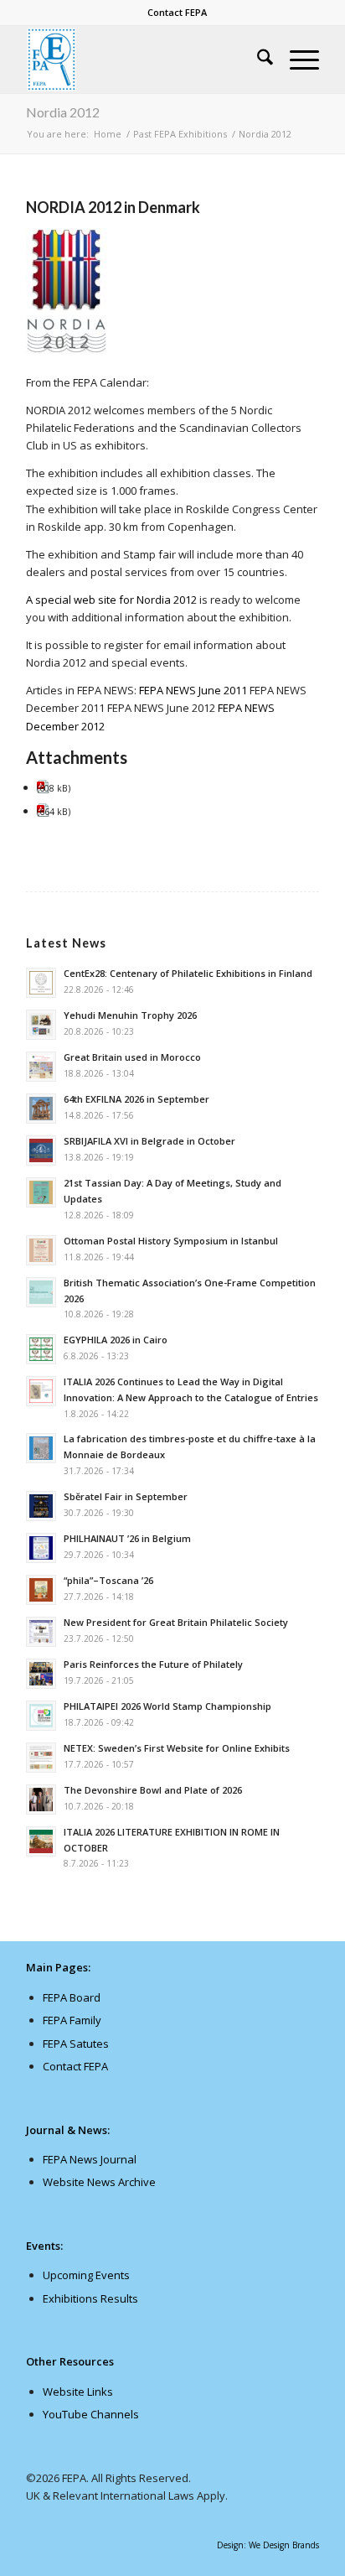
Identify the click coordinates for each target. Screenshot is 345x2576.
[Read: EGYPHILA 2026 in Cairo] (41, 1349)
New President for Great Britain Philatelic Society (176, 1622)
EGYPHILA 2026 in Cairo (116, 1340)
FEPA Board (72, 1997)
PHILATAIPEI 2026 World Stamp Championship (167, 1706)
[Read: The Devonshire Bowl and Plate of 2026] (41, 1800)
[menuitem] (177, 13)
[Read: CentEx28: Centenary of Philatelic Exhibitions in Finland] (41, 983)
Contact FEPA (177, 12)
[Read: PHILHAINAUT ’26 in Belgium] (41, 1548)
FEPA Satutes (76, 2044)
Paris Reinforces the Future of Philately (153, 1664)
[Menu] (296, 60)
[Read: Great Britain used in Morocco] (41, 1067)
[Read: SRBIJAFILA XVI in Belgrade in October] (41, 1150)
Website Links (78, 2392)
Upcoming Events (86, 2275)
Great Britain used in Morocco (132, 1057)
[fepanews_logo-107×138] (143, 60)
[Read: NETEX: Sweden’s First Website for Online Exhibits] (41, 1758)
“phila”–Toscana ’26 (108, 1580)
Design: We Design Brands (268, 2545)
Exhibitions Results (90, 2298)
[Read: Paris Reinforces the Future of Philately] (41, 1674)
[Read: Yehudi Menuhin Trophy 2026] (41, 1025)
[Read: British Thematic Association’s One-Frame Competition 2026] (41, 1292)
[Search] (257, 60)
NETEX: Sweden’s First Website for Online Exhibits (177, 1748)
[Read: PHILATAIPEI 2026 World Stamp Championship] (41, 1716)
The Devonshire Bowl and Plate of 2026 (153, 1790)
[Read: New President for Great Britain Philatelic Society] (41, 1632)
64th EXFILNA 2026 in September (136, 1099)
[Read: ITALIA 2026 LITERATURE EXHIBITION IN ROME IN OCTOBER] (41, 1841)
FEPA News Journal (90, 2159)
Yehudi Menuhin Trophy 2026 (130, 1015)
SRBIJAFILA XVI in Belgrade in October (149, 1141)
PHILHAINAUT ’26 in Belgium (127, 1538)
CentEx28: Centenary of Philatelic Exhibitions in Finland (188, 973)
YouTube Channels (91, 2414)
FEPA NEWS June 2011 (193, 690)
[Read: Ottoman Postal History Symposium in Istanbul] (41, 1250)
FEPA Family (72, 2020)
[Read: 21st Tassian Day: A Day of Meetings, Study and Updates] (41, 1192)
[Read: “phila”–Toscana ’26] (41, 1590)
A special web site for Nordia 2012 (111, 600)
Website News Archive (99, 2182)
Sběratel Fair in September (126, 1496)
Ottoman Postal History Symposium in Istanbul (171, 1241)
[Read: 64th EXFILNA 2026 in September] (41, 1109)
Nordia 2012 (63, 112)
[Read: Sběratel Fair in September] (41, 1506)
